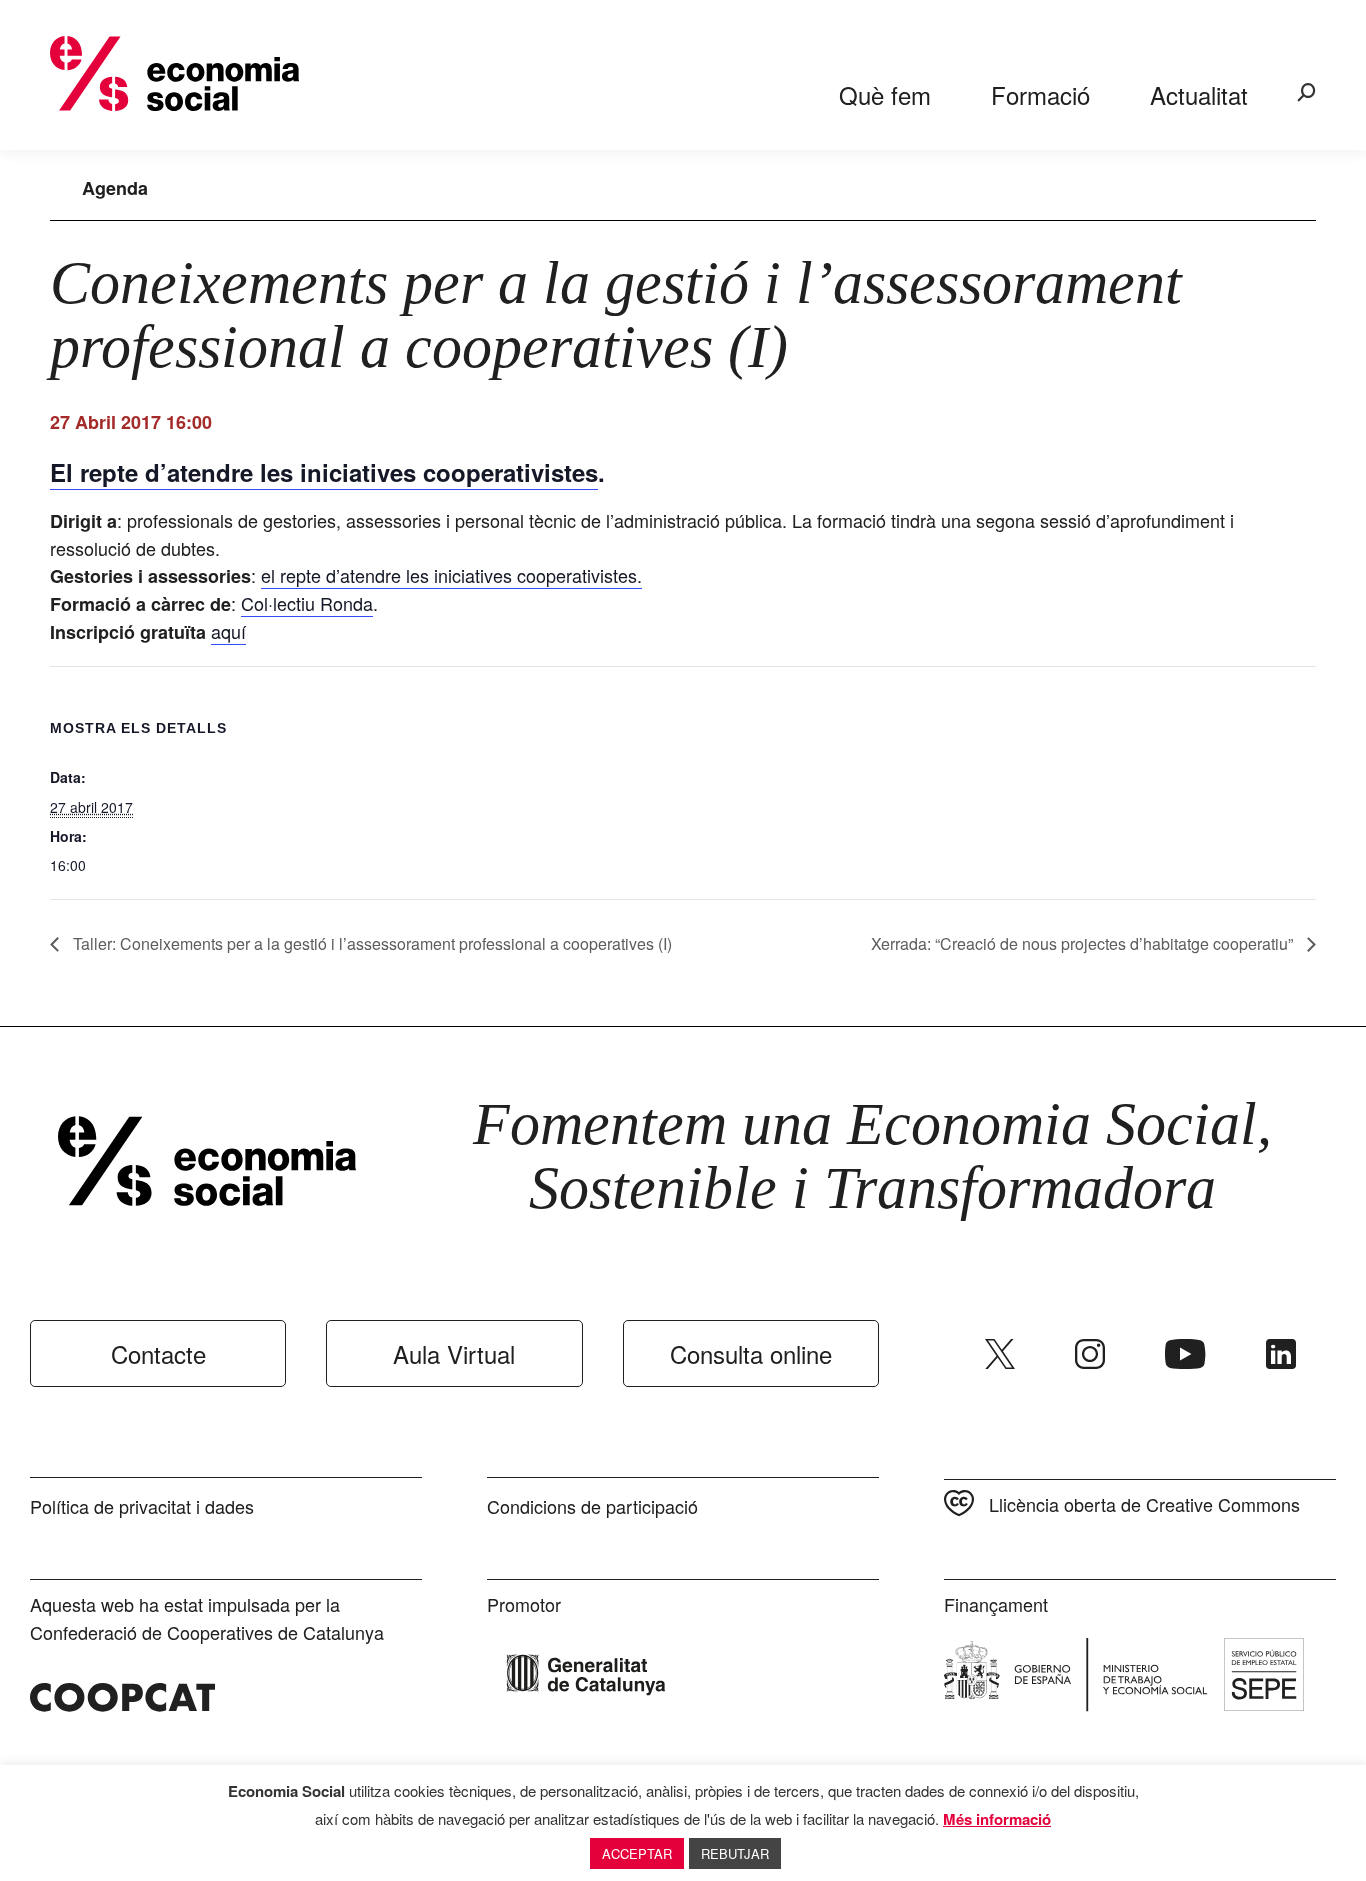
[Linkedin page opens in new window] (1281, 1354)
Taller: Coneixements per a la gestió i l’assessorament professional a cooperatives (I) (370, 943)
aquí (228, 631)
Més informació (997, 1819)
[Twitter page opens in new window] (1000, 1354)
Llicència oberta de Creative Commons (1144, 1504)
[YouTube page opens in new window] (1185, 1354)
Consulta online (751, 1353)
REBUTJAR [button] (735, 1853)
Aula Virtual (454, 1353)
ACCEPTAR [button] (637, 1853)
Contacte (158, 1353)
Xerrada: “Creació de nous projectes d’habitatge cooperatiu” (1084, 943)
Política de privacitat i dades (142, 1506)
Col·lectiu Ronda (307, 603)
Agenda (115, 188)
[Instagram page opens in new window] (1090, 1354)
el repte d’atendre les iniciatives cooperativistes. (451, 575)
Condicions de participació (592, 1506)
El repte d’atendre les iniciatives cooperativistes (324, 472)
